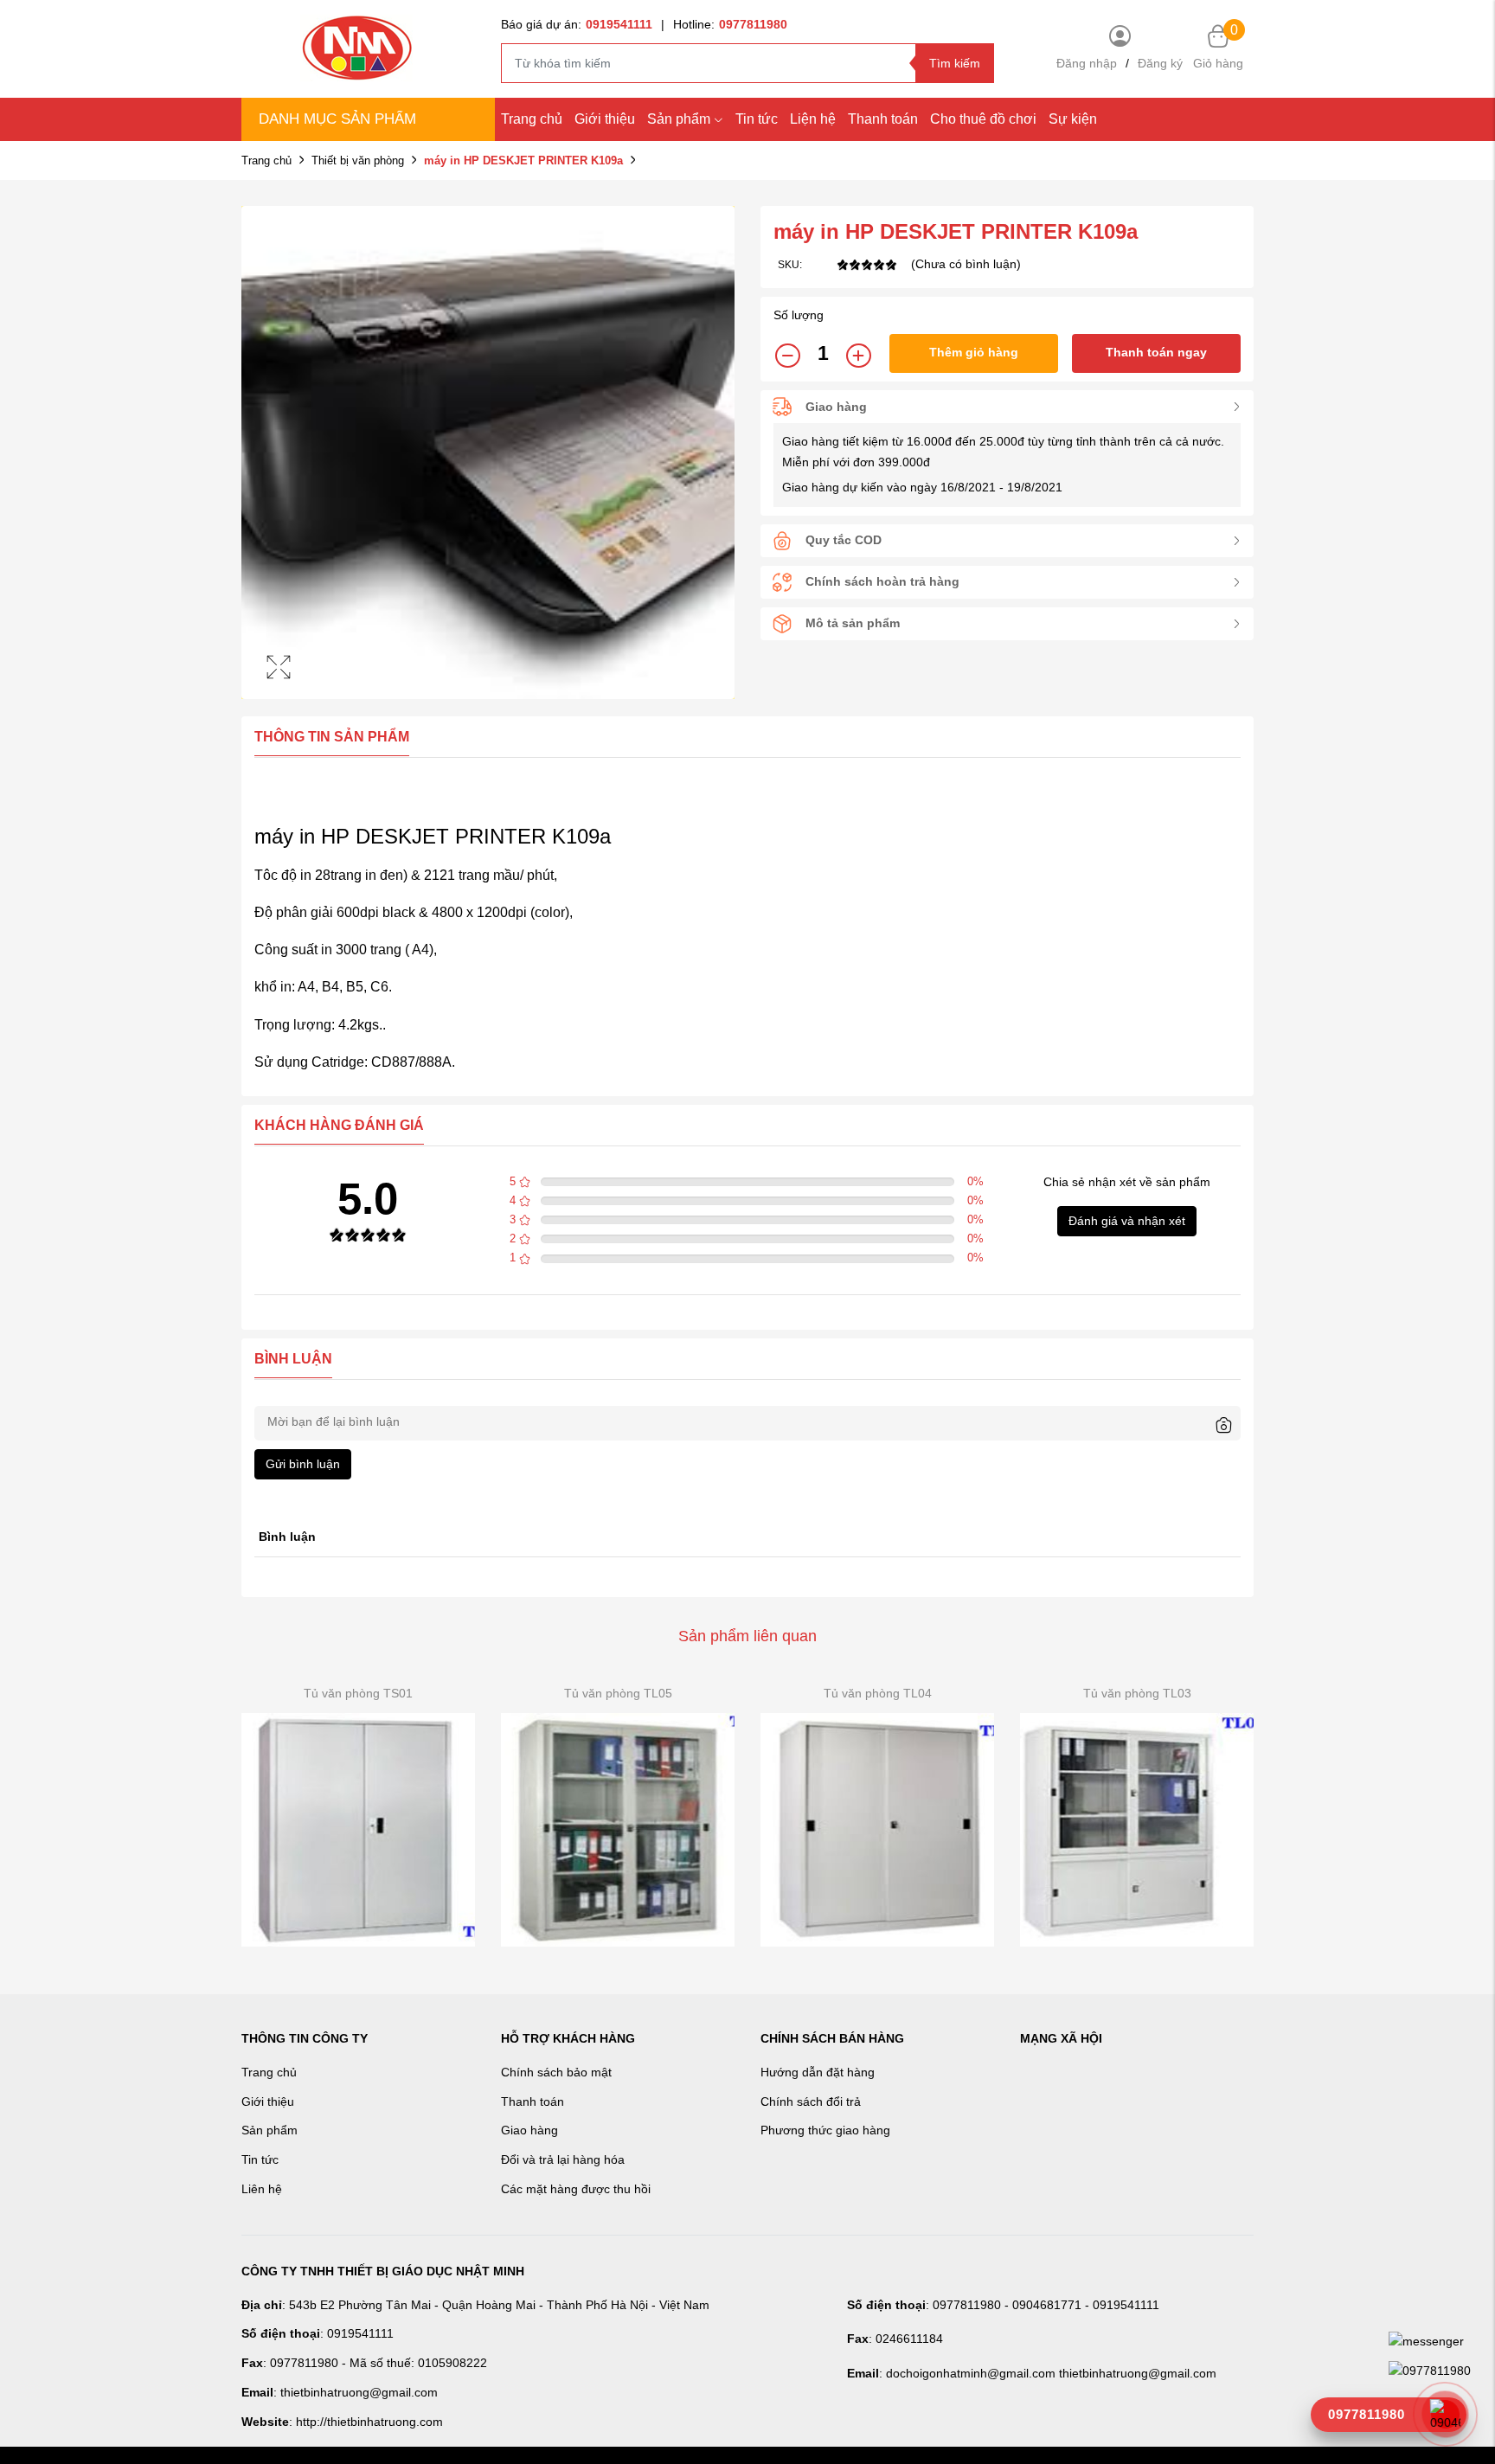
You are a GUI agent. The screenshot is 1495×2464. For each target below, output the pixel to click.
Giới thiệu (605, 119)
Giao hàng (529, 2130)
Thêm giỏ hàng (974, 352)
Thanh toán (883, 119)
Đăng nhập (1087, 63)
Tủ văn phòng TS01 (358, 1693)
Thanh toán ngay (1156, 352)
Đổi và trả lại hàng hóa (563, 2159)
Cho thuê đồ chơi (983, 119)
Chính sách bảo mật (556, 2072)
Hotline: (730, 24)
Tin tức (757, 119)
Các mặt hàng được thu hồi (576, 2189)
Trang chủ (532, 119)
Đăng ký (1160, 63)
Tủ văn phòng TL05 (618, 1693)
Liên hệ (262, 2189)
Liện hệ (813, 119)
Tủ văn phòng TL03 (1137, 1693)
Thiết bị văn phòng (358, 160)
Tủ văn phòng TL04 (878, 1693)
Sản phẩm (679, 119)
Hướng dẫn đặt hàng (818, 2072)
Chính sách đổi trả (811, 2101)
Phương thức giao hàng (825, 2130)
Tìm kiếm (955, 63)
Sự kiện (1073, 119)
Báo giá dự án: (577, 24)
